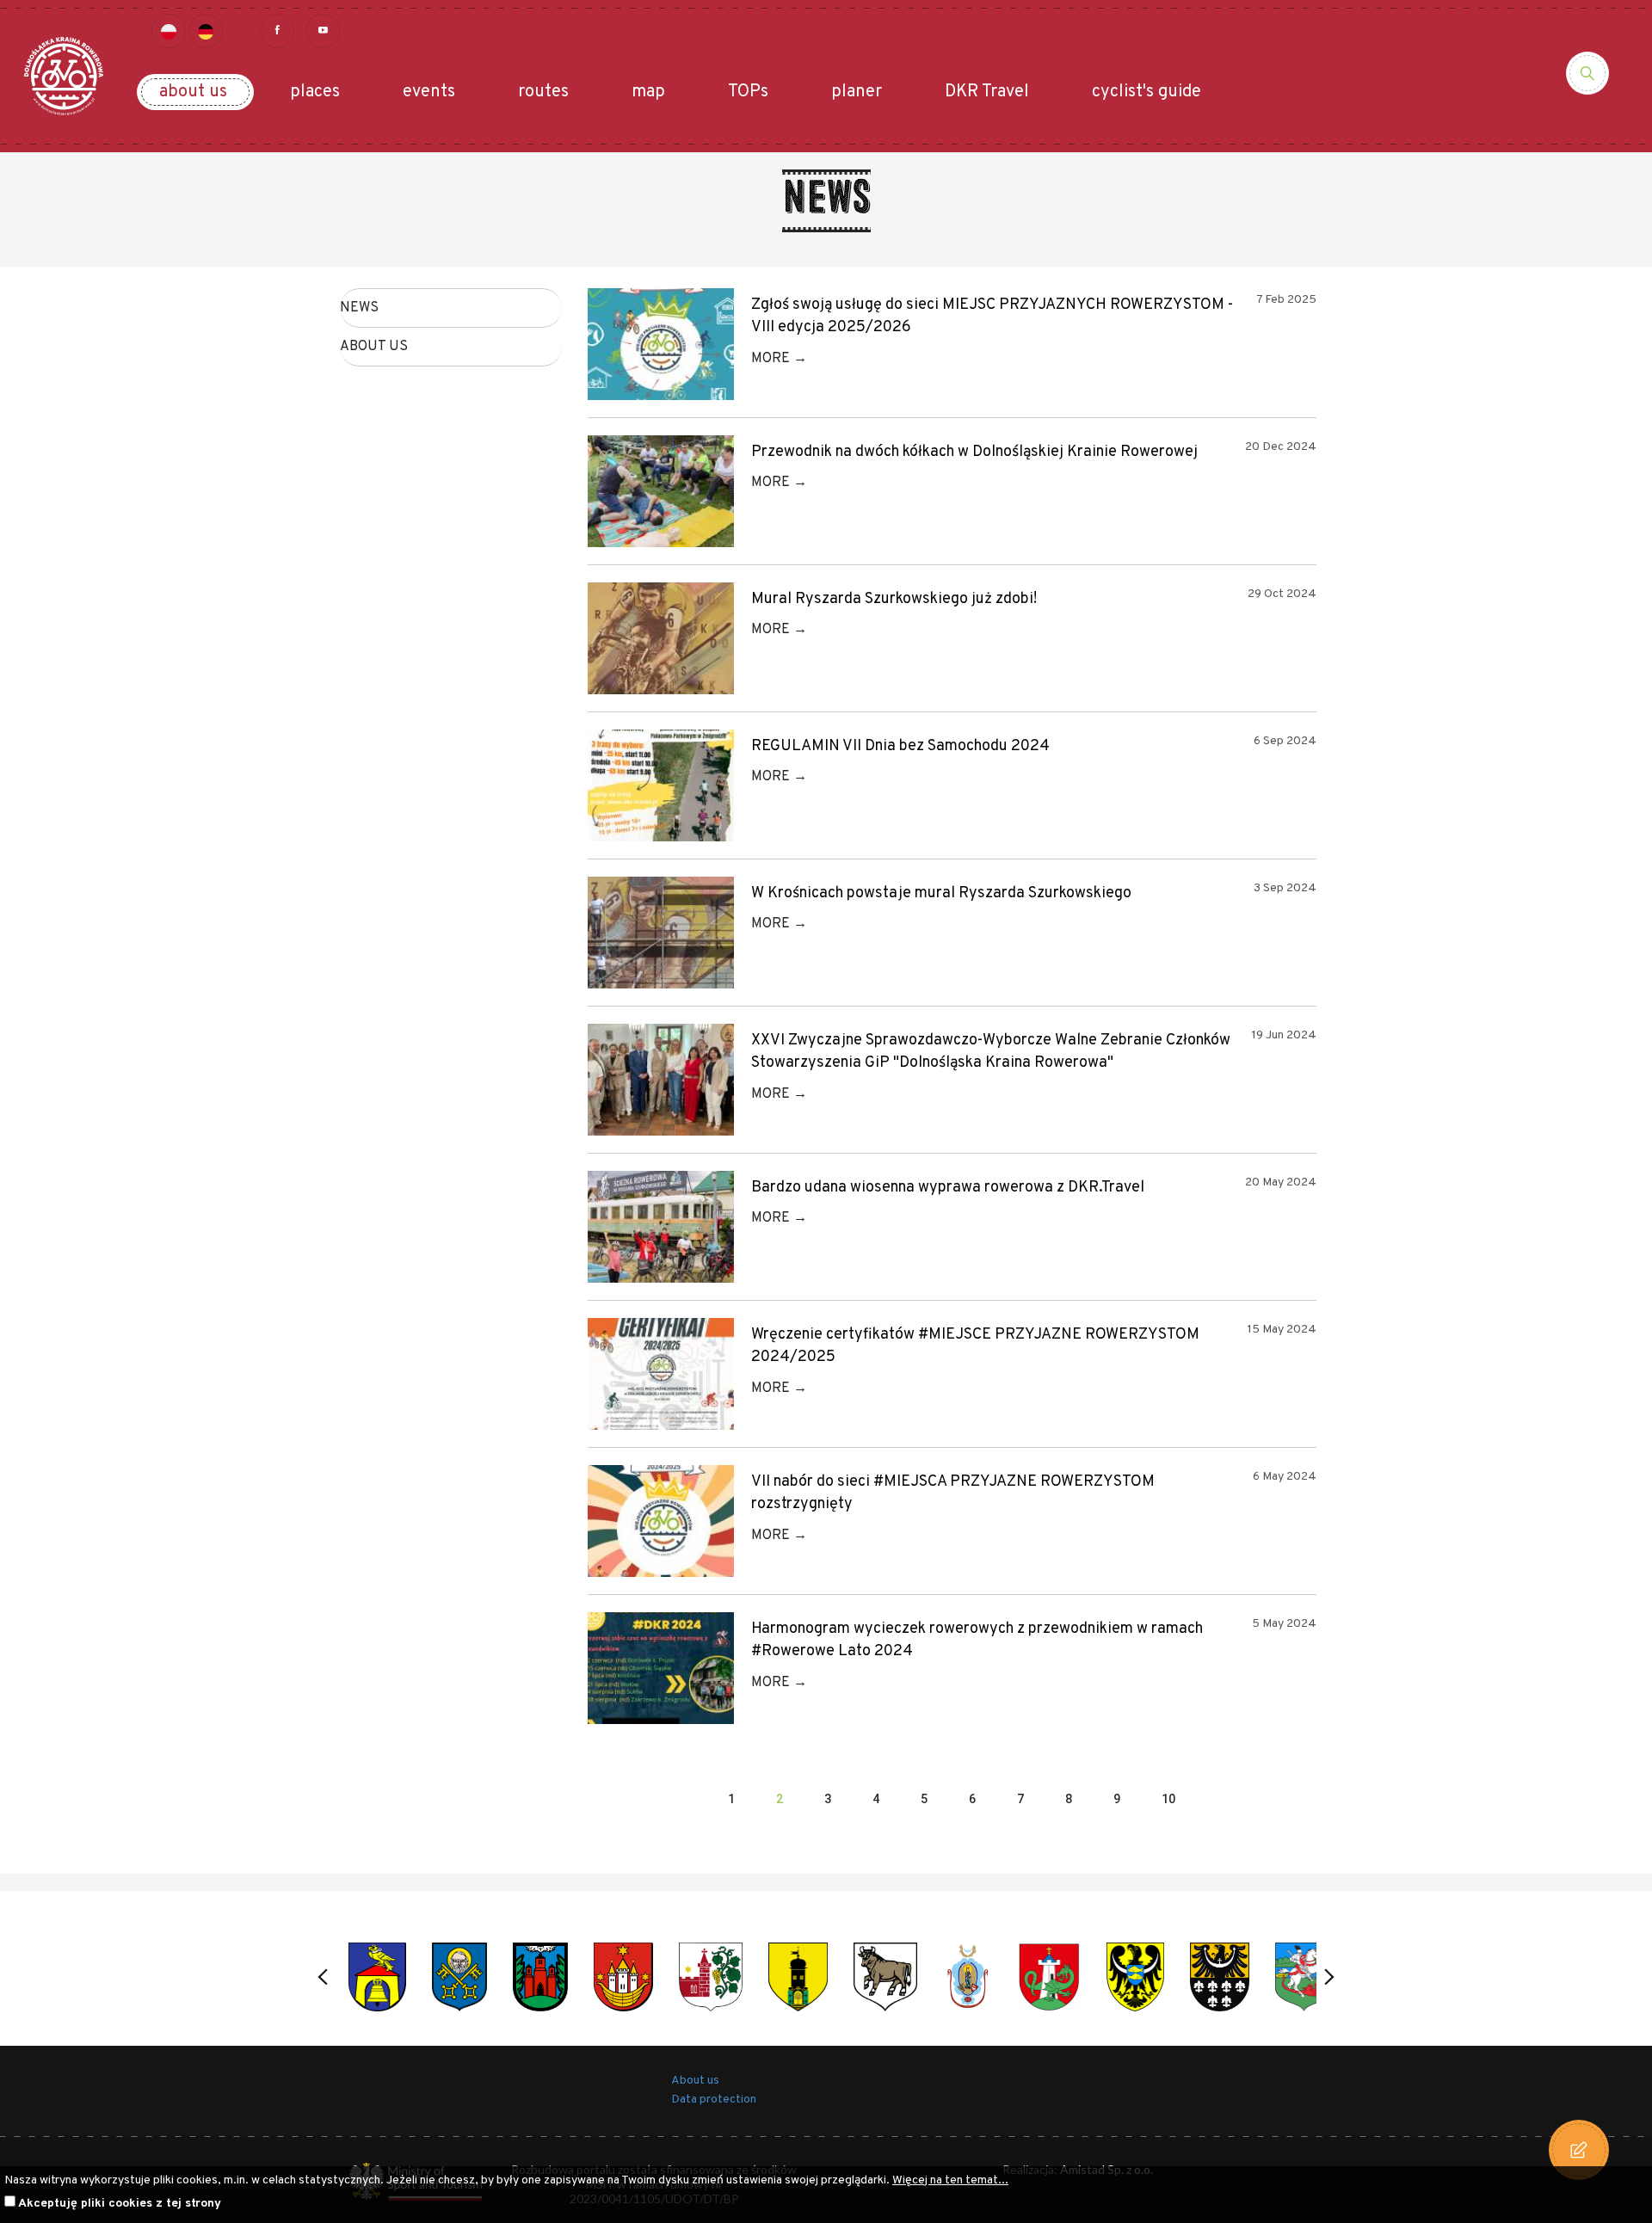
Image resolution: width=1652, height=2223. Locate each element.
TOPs (748, 92)
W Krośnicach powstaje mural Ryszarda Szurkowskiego (941, 893)
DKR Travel (987, 92)
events (429, 92)
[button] (323, 1977)
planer (857, 92)
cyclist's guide (1147, 92)
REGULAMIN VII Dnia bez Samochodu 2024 (900, 746)
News (359, 308)
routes (543, 92)
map (648, 92)
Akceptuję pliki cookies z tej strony (120, 2204)
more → (779, 359)
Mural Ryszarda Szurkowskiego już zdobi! (894, 599)
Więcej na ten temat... (950, 2180)
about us (193, 92)
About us (374, 347)
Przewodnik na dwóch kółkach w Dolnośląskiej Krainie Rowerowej (974, 452)
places (315, 92)
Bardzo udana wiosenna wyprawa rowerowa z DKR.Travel (948, 1188)
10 (1168, 1799)
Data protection (714, 2100)
